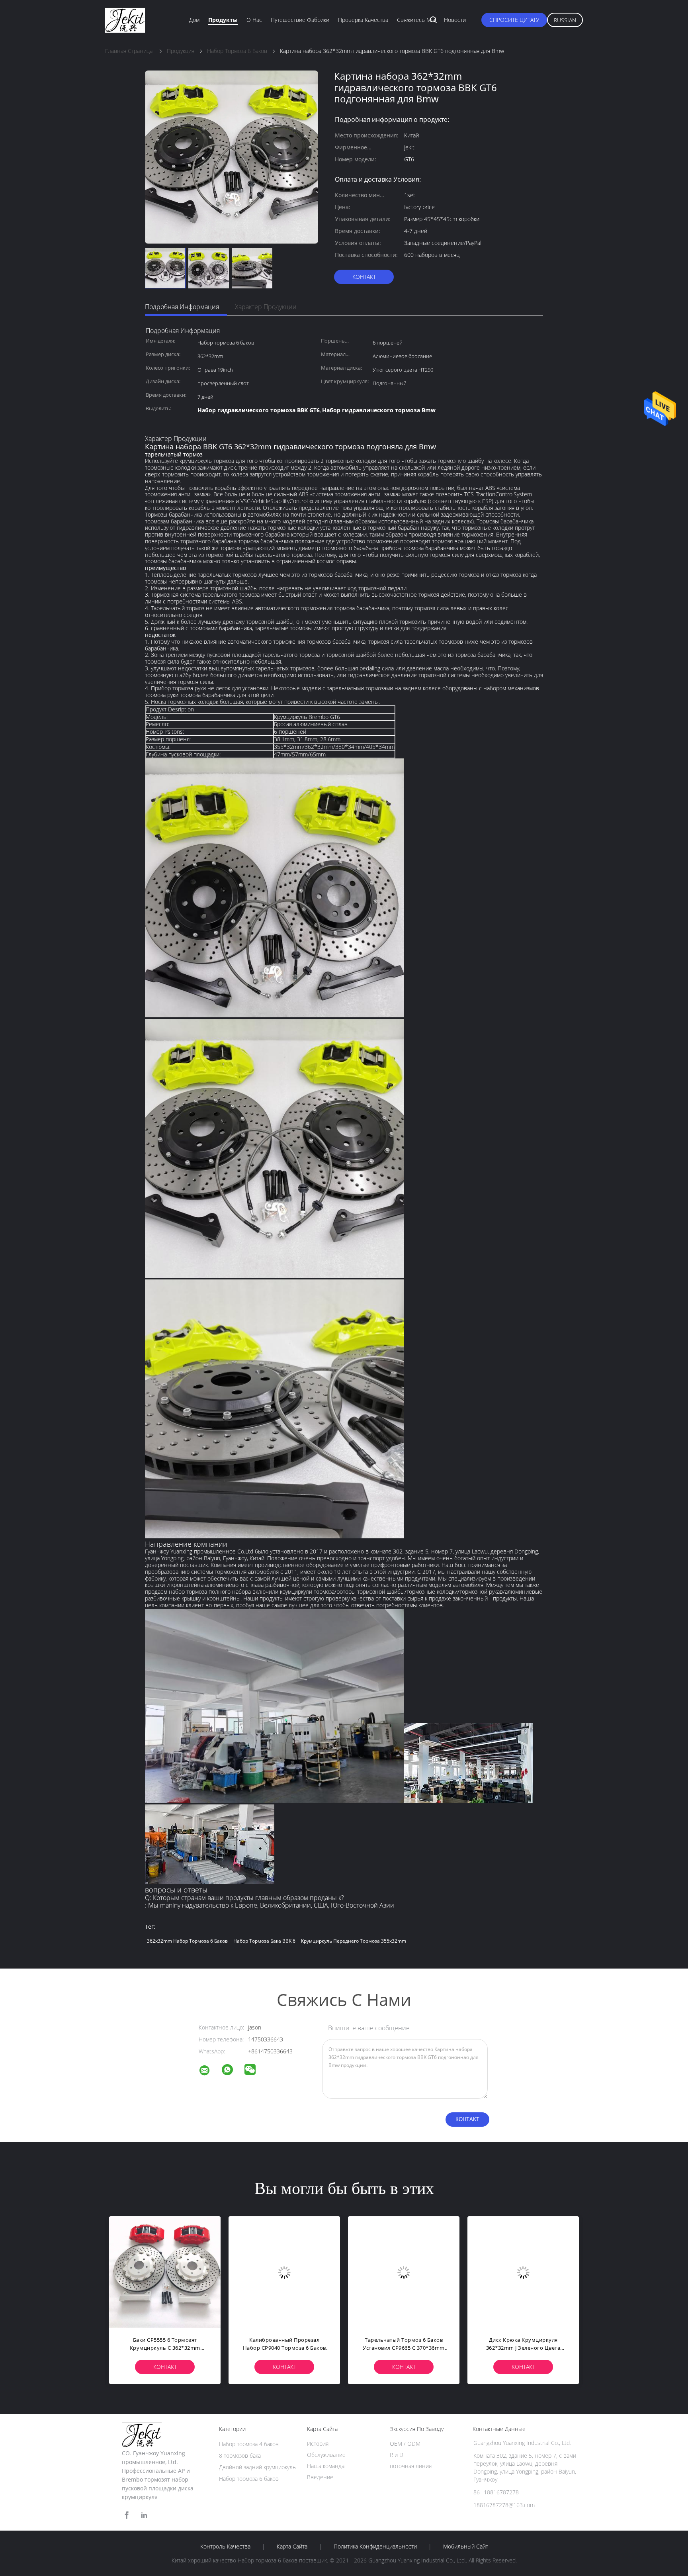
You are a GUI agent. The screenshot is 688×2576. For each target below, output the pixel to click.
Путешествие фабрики (300, 20)
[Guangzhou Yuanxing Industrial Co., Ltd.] (209, 2072)
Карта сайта (292, 2547)
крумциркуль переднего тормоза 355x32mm (354, 1941)
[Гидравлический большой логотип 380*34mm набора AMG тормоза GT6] (165, 2272)
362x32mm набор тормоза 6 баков (187, 1941)
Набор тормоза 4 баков (249, 2444)
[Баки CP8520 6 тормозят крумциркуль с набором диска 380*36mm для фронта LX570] (404, 2272)
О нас (254, 20)
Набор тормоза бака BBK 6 (264, 1941)
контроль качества (225, 2547)
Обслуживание (326, 2455)
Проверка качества (363, 20)
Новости (455, 20)
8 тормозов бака (240, 2456)
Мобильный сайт (466, 2547)
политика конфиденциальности (375, 2547)
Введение (320, 2477)
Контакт (364, 277)
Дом (194, 20)
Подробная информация (182, 307)
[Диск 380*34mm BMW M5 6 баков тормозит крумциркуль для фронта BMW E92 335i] (523, 2272)
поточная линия (411, 2466)
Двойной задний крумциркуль (257, 2467)
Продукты (223, 20)
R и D (397, 2455)
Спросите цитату (514, 20)
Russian (565, 20)
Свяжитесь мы (416, 20)
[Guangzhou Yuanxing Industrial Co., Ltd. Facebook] (127, 2515)
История (318, 2444)
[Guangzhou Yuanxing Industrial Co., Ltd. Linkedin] (144, 2515)
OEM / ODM (405, 2444)
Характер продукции (266, 307)
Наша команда (326, 2466)
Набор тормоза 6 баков (249, 2479)
